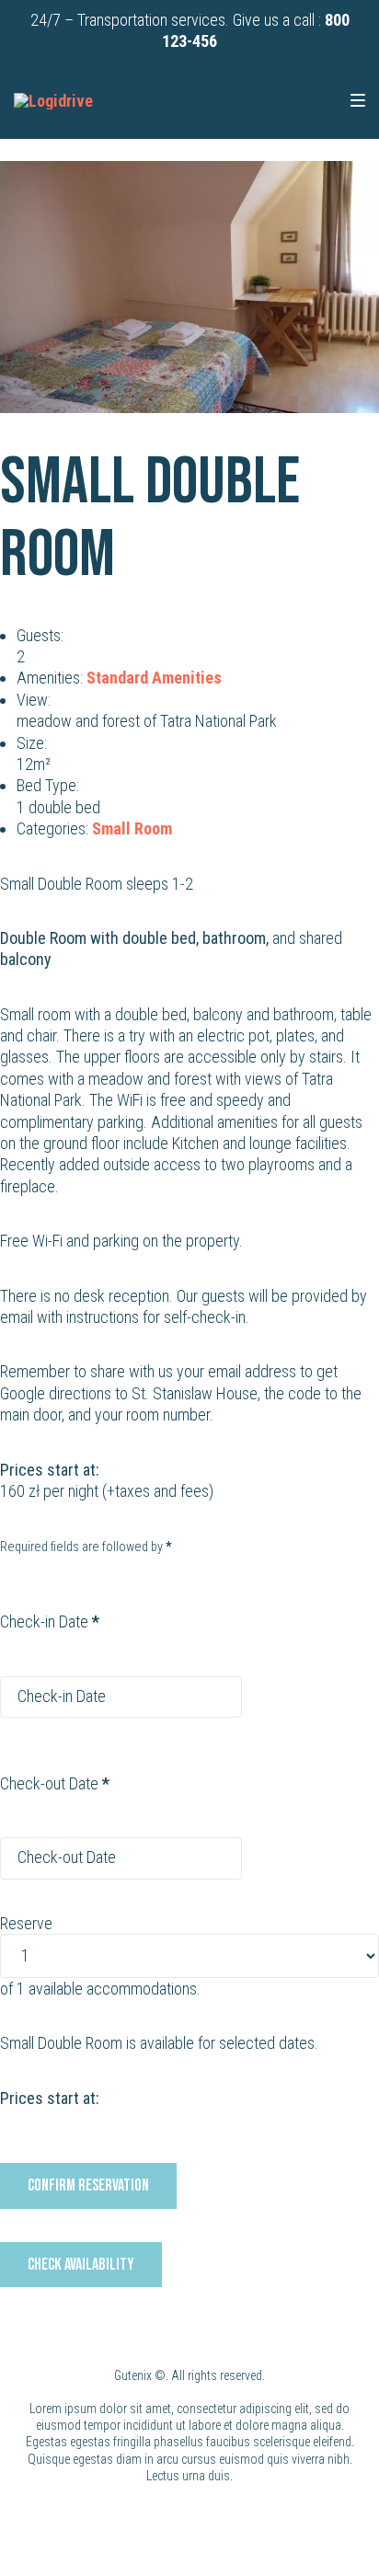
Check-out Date (55, 1783)
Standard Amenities (154, 678)
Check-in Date (50, 1621)
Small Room (132, 828)
